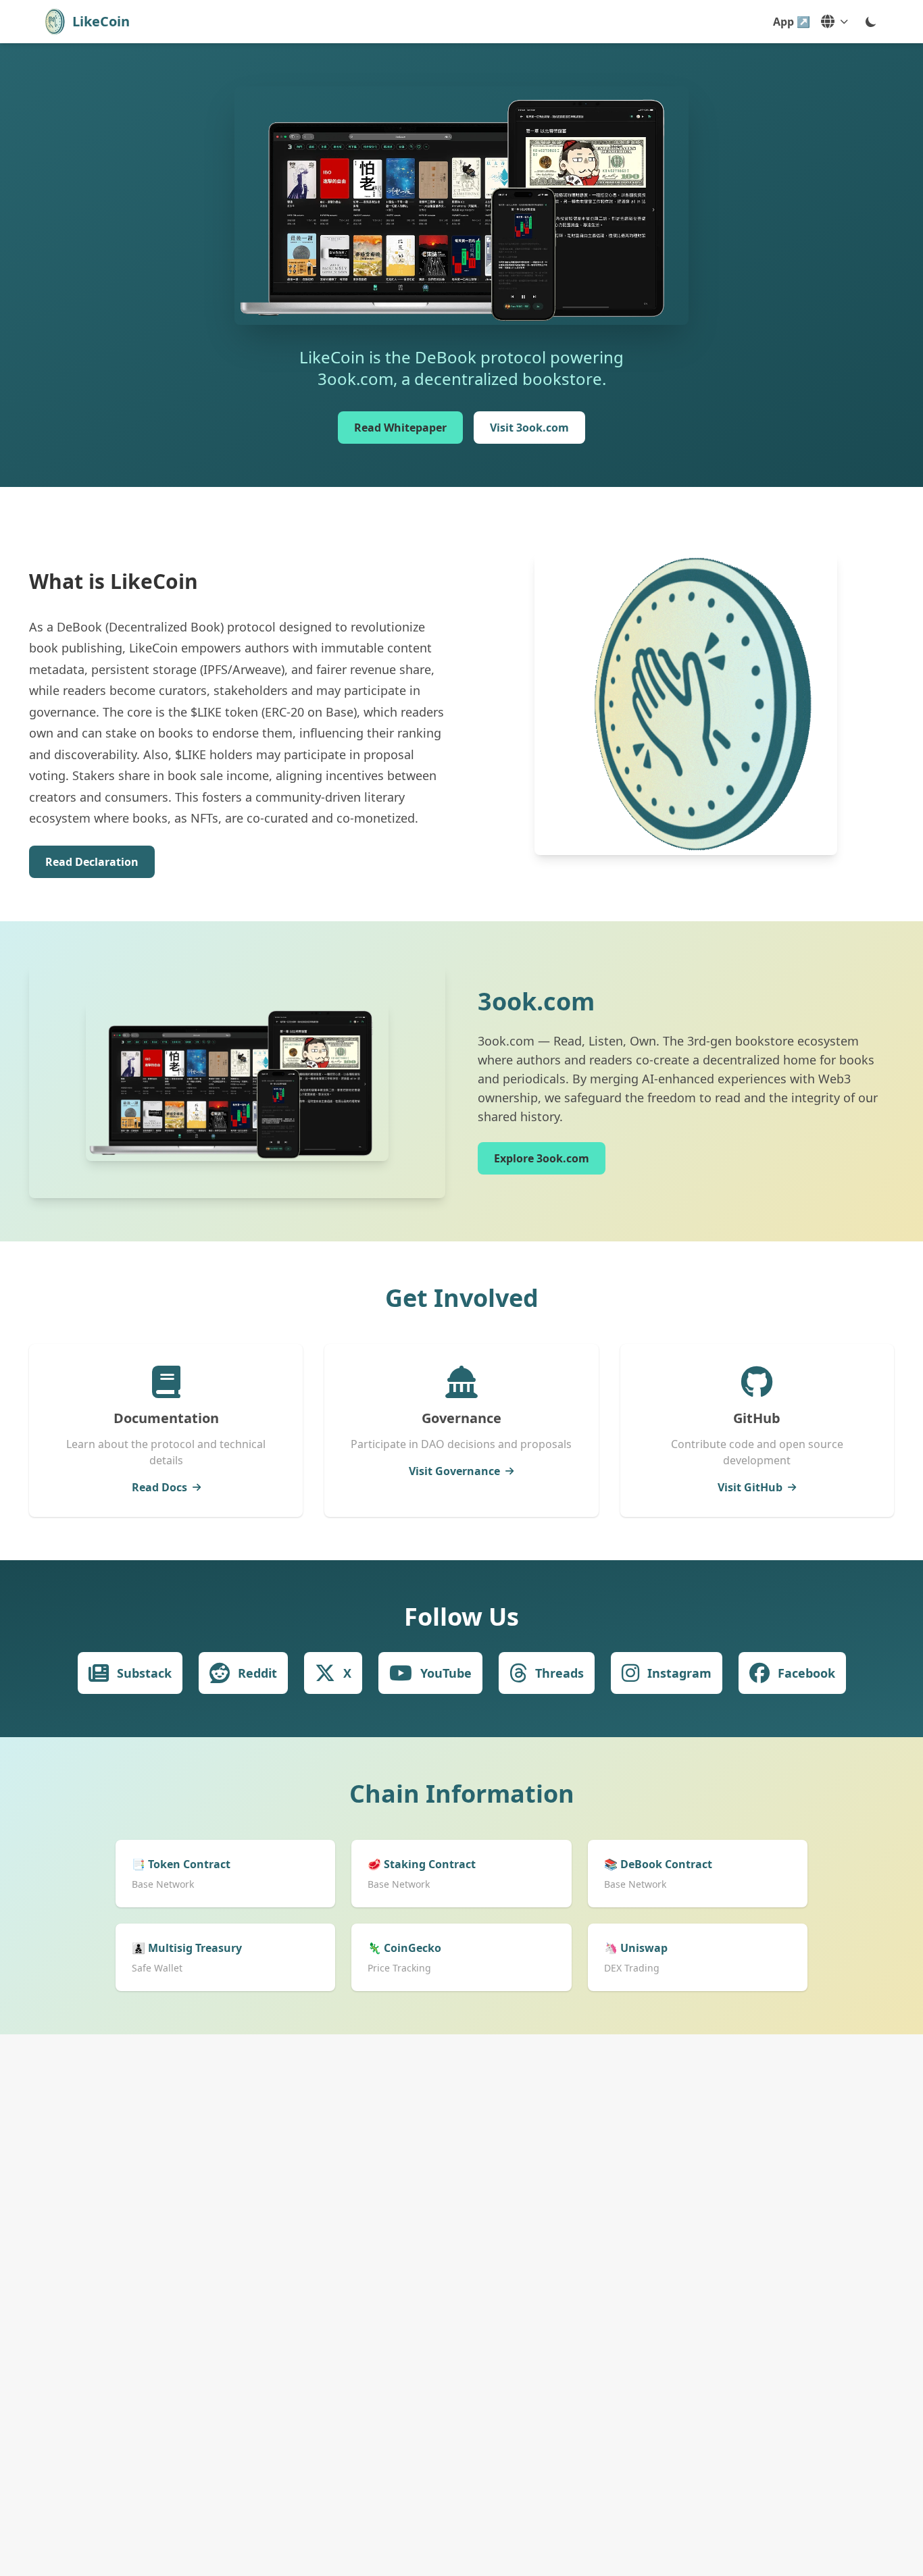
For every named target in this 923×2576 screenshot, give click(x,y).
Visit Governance (454, 1471)
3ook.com (536, 1001)
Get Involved (462, 1298)
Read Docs (159, 1487)
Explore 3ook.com (542, 1158)
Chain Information (462, 1794)
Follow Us (461, 1617)
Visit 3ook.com (529, 428)
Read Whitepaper (400, 428)
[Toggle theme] (871, 22)
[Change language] (834, 22)
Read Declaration (92, 862)
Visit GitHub (750, 1487)
